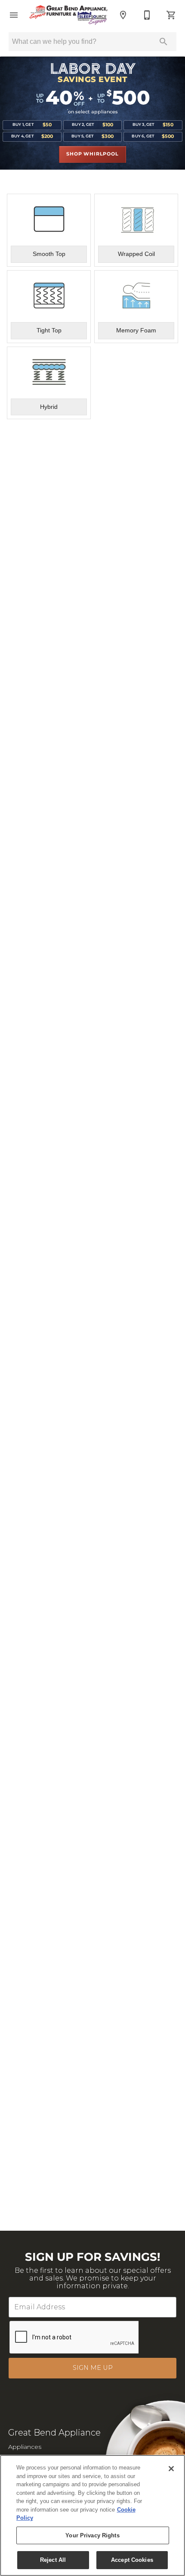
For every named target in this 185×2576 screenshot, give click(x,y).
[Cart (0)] (171, 15)
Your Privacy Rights (92, 2535)
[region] (92, 2515)
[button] (14, 15)
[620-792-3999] (147, 15)
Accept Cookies (132, 2560)
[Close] (171, 2469)
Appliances (25, 2447)
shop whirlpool (92, 154)
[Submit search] (163, 42)
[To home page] (68, 15)
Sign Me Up (93, 2368)
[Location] (123, 15)
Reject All (53, 2560)
